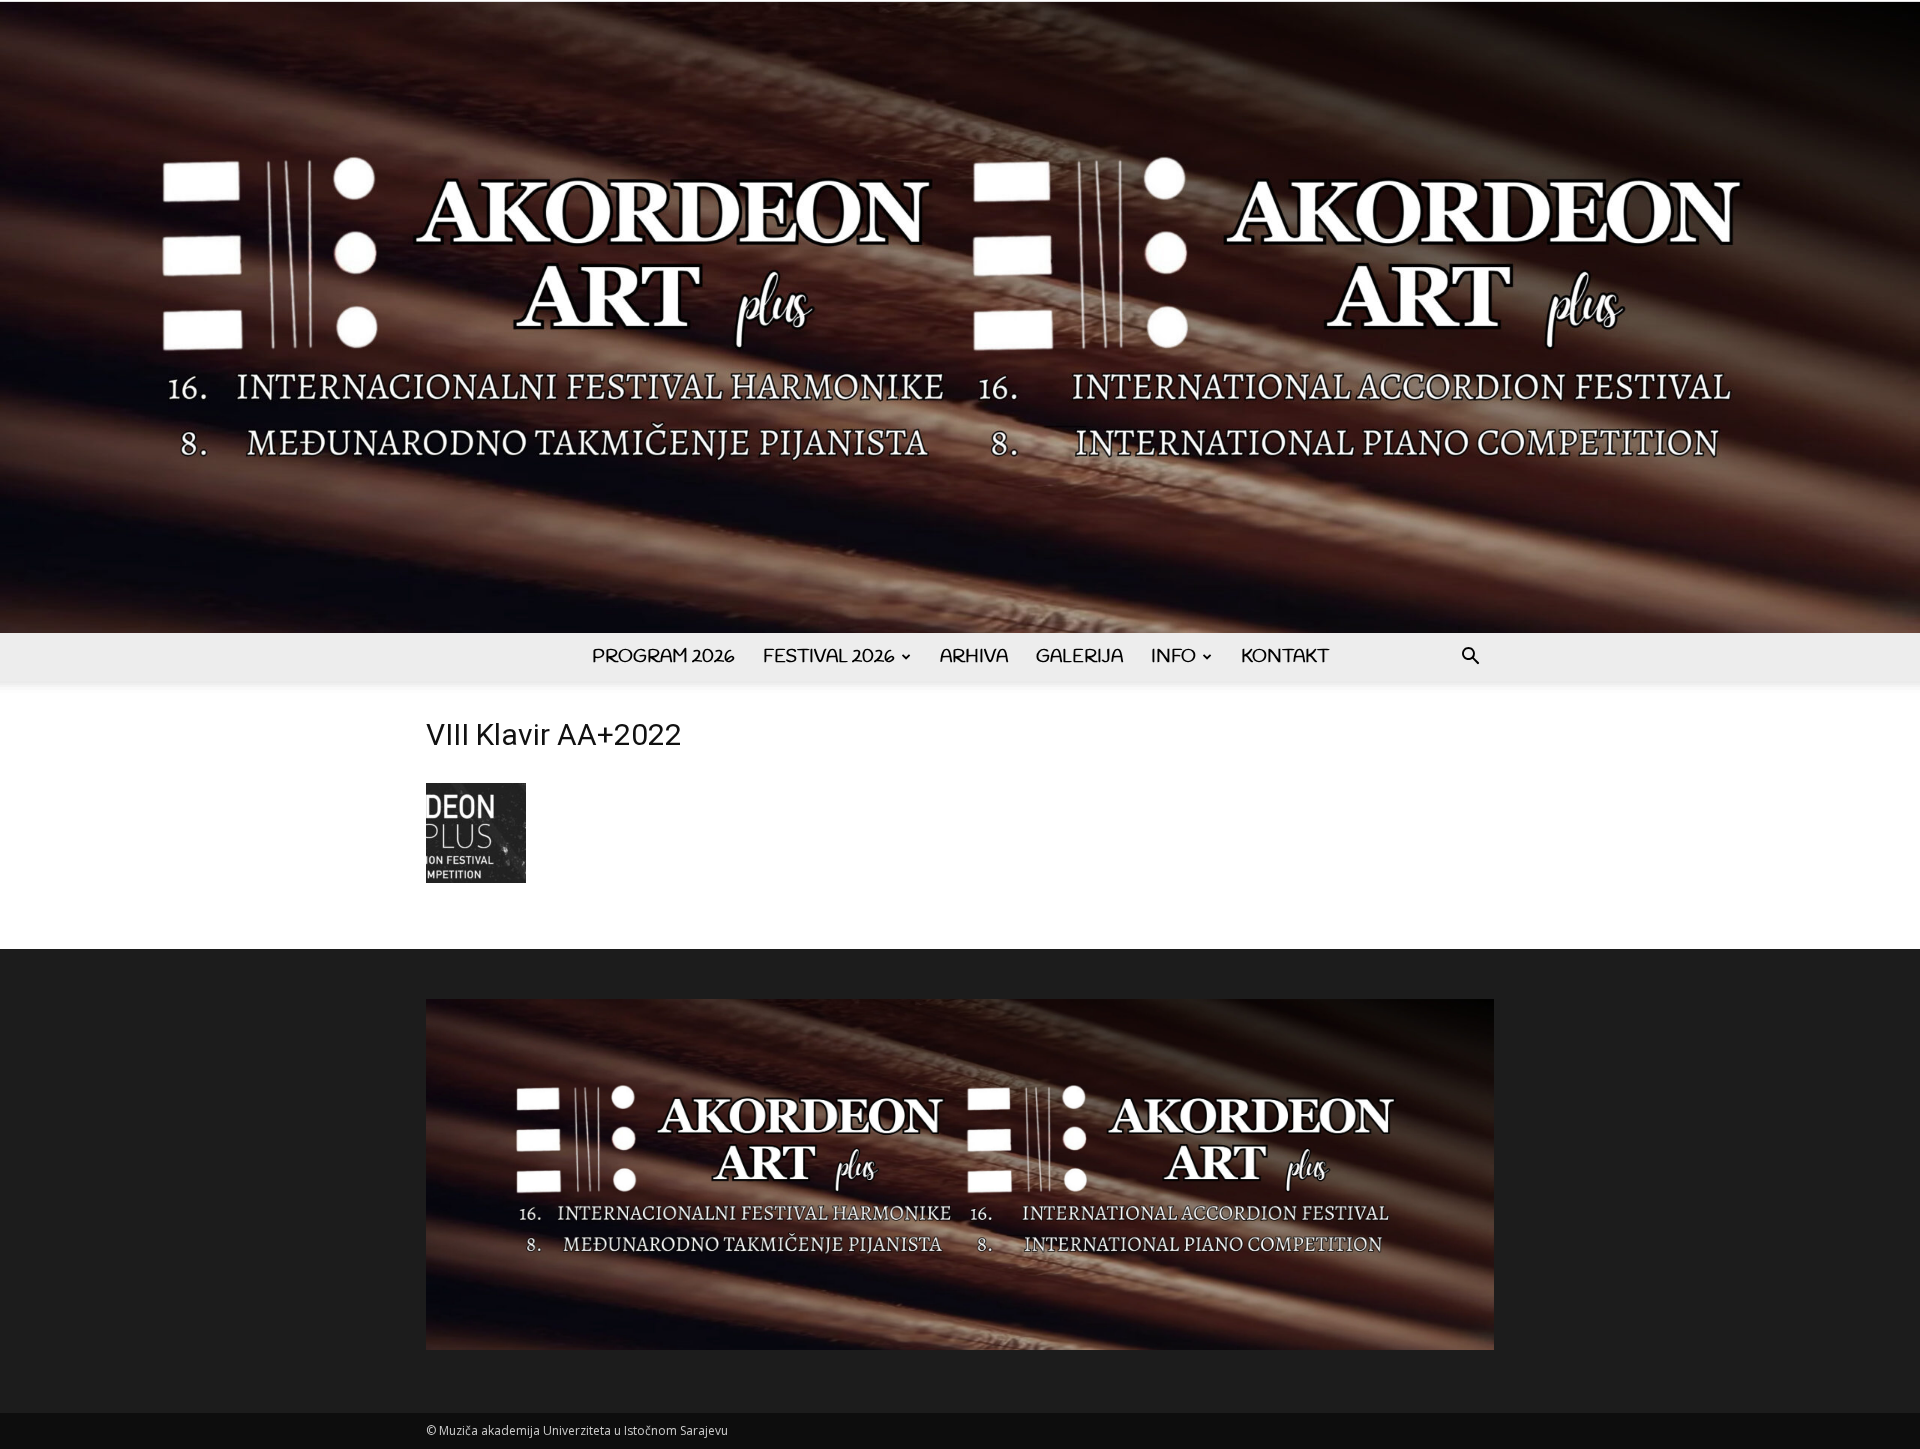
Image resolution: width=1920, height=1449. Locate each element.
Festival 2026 (829, 657)
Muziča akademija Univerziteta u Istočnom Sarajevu (583, 1430)
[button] (1470, 658)
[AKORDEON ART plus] (960, 317)
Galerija (1079, 657)
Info (1173, 657)
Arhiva (974, 657)
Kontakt (1285, 657)
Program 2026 (663, 657)
